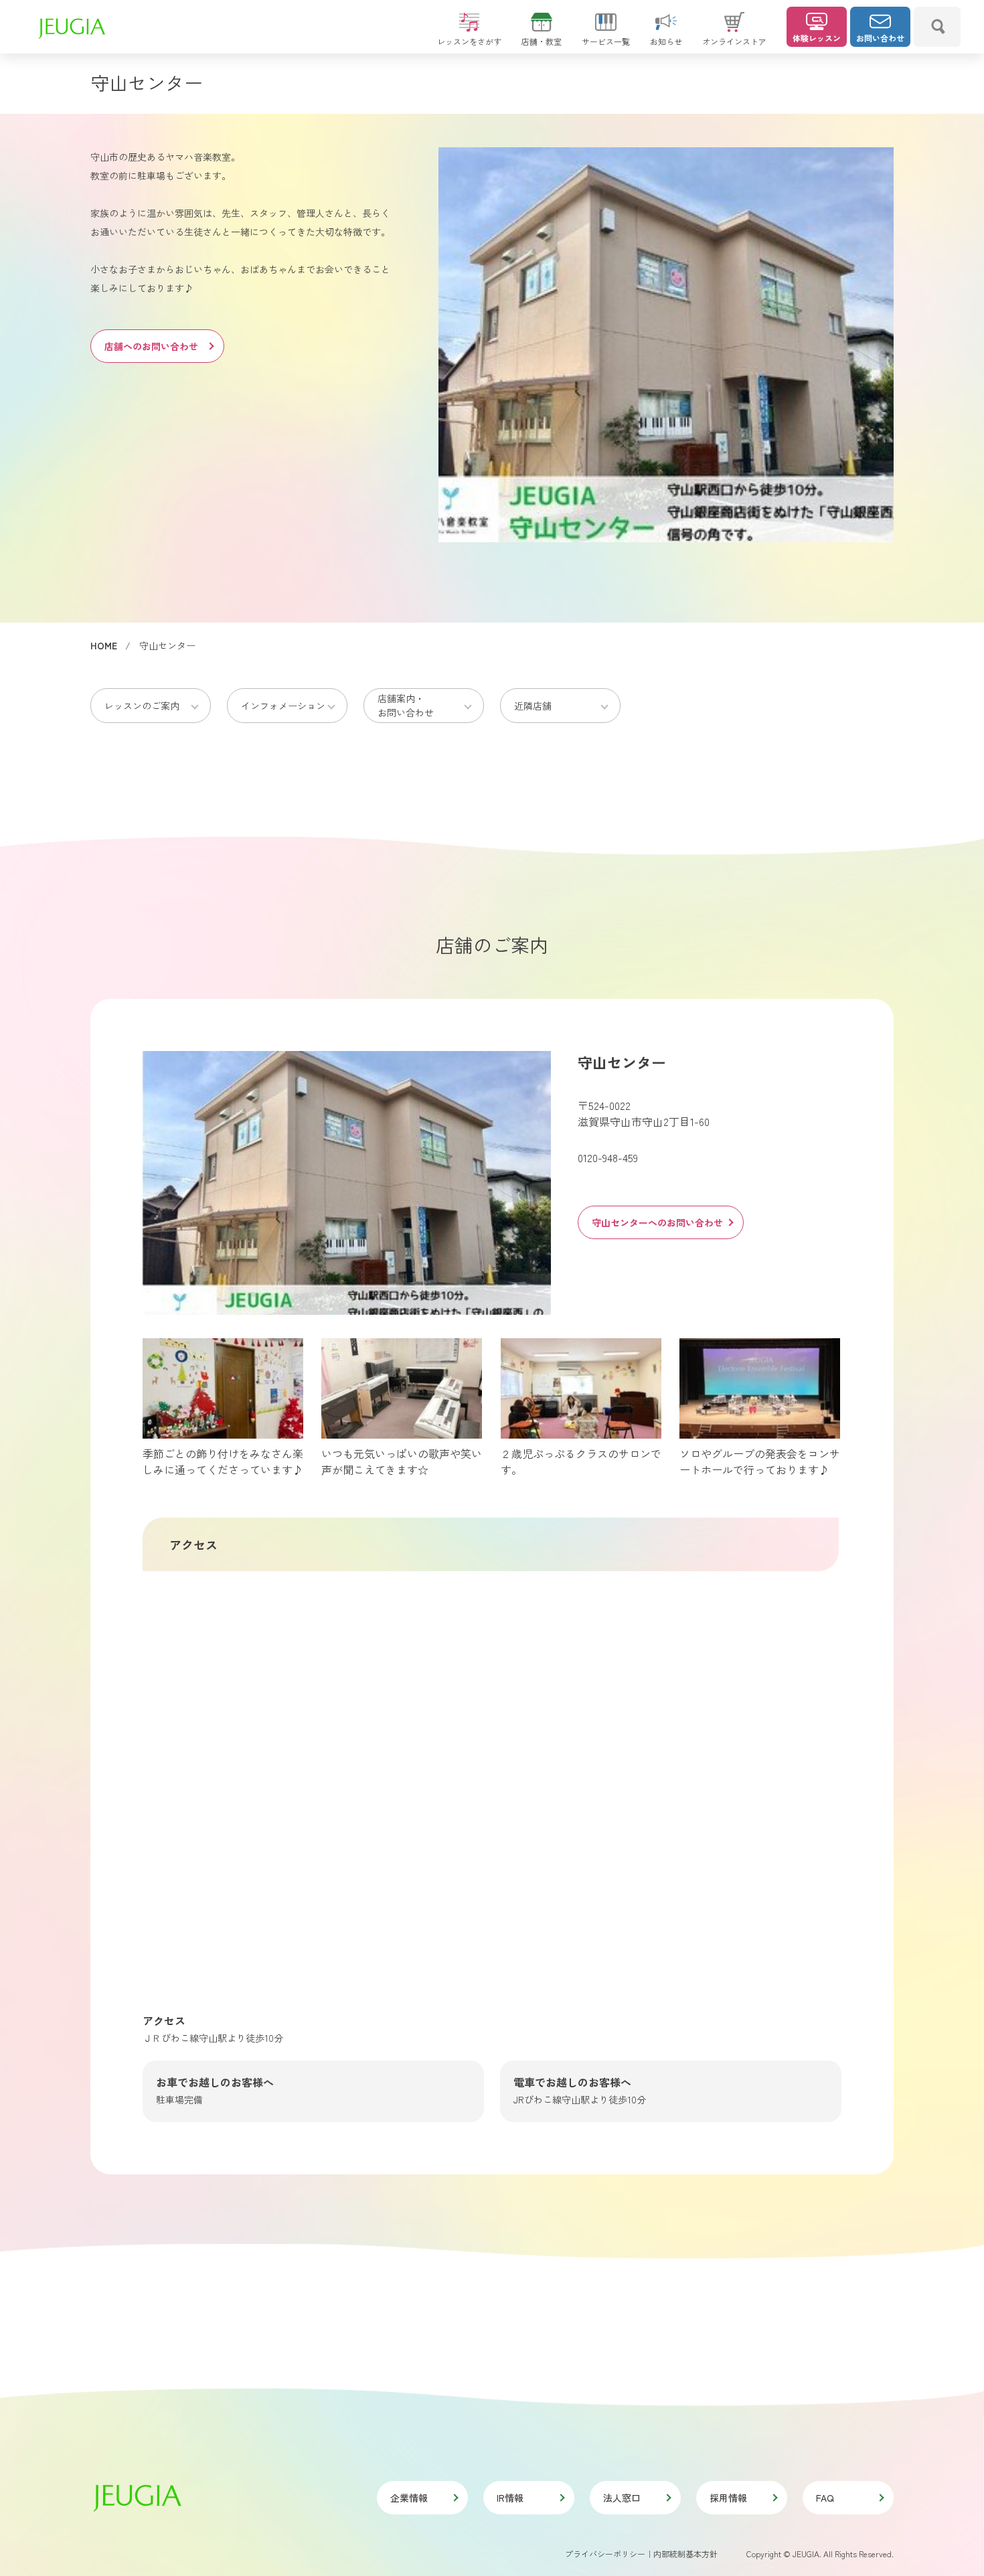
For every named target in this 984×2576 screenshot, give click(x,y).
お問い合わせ (880, 38)
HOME (104, 645)
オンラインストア (734, 41)
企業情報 (409, 2498)
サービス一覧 (606, 41)
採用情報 (728, 2498)
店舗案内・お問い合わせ (406, 705)
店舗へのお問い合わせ (151, 346)
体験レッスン (817, 38)
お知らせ (666, 41)
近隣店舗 (533, 706)
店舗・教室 (542, 41)
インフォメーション (283, 706)
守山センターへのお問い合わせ (657, 1222)
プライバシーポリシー (605, 2554)
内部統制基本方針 (685, 2554)
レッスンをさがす (469, 41)
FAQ (825, 2498)
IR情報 (510, 2498)
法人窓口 (622, 2498)
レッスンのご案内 (142, 706)
